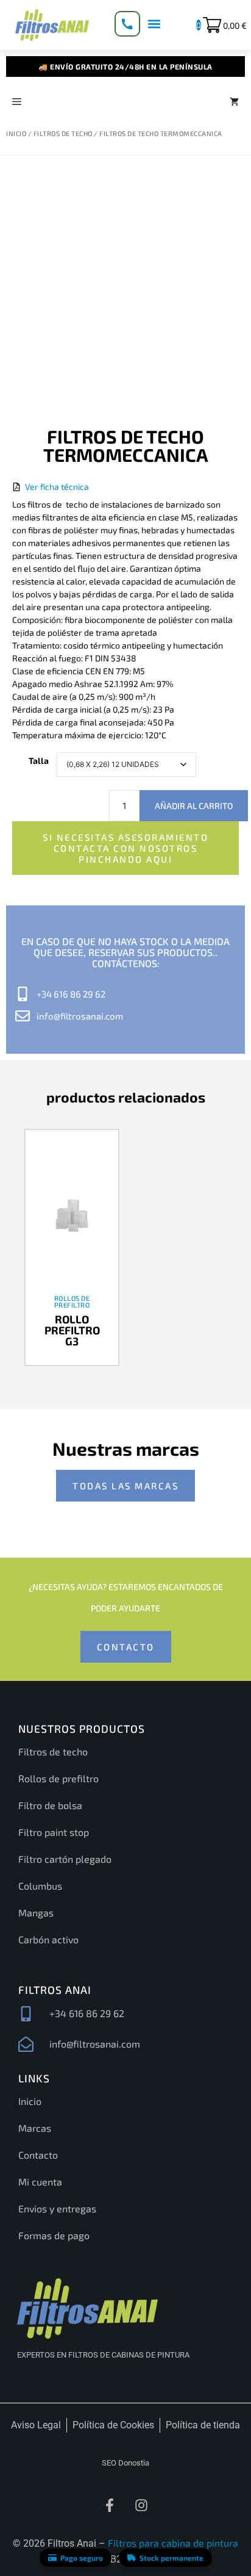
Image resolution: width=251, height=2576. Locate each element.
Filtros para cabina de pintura (173, 2543)
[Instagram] (141, 2505)
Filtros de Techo (63, 133)
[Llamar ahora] (127, 24)
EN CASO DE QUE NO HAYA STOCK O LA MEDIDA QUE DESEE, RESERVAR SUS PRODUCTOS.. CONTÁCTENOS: (125, 952)
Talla (39, 761)
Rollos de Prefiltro (72, 1301)
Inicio (16, 133)
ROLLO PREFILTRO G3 (72, 1330)
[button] (154, 23)
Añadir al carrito (194, 806)
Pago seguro (82, 2558)
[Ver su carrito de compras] (234, 101)
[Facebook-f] (110, 2505)
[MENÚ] (17, 101)
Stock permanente (171, 2558)
